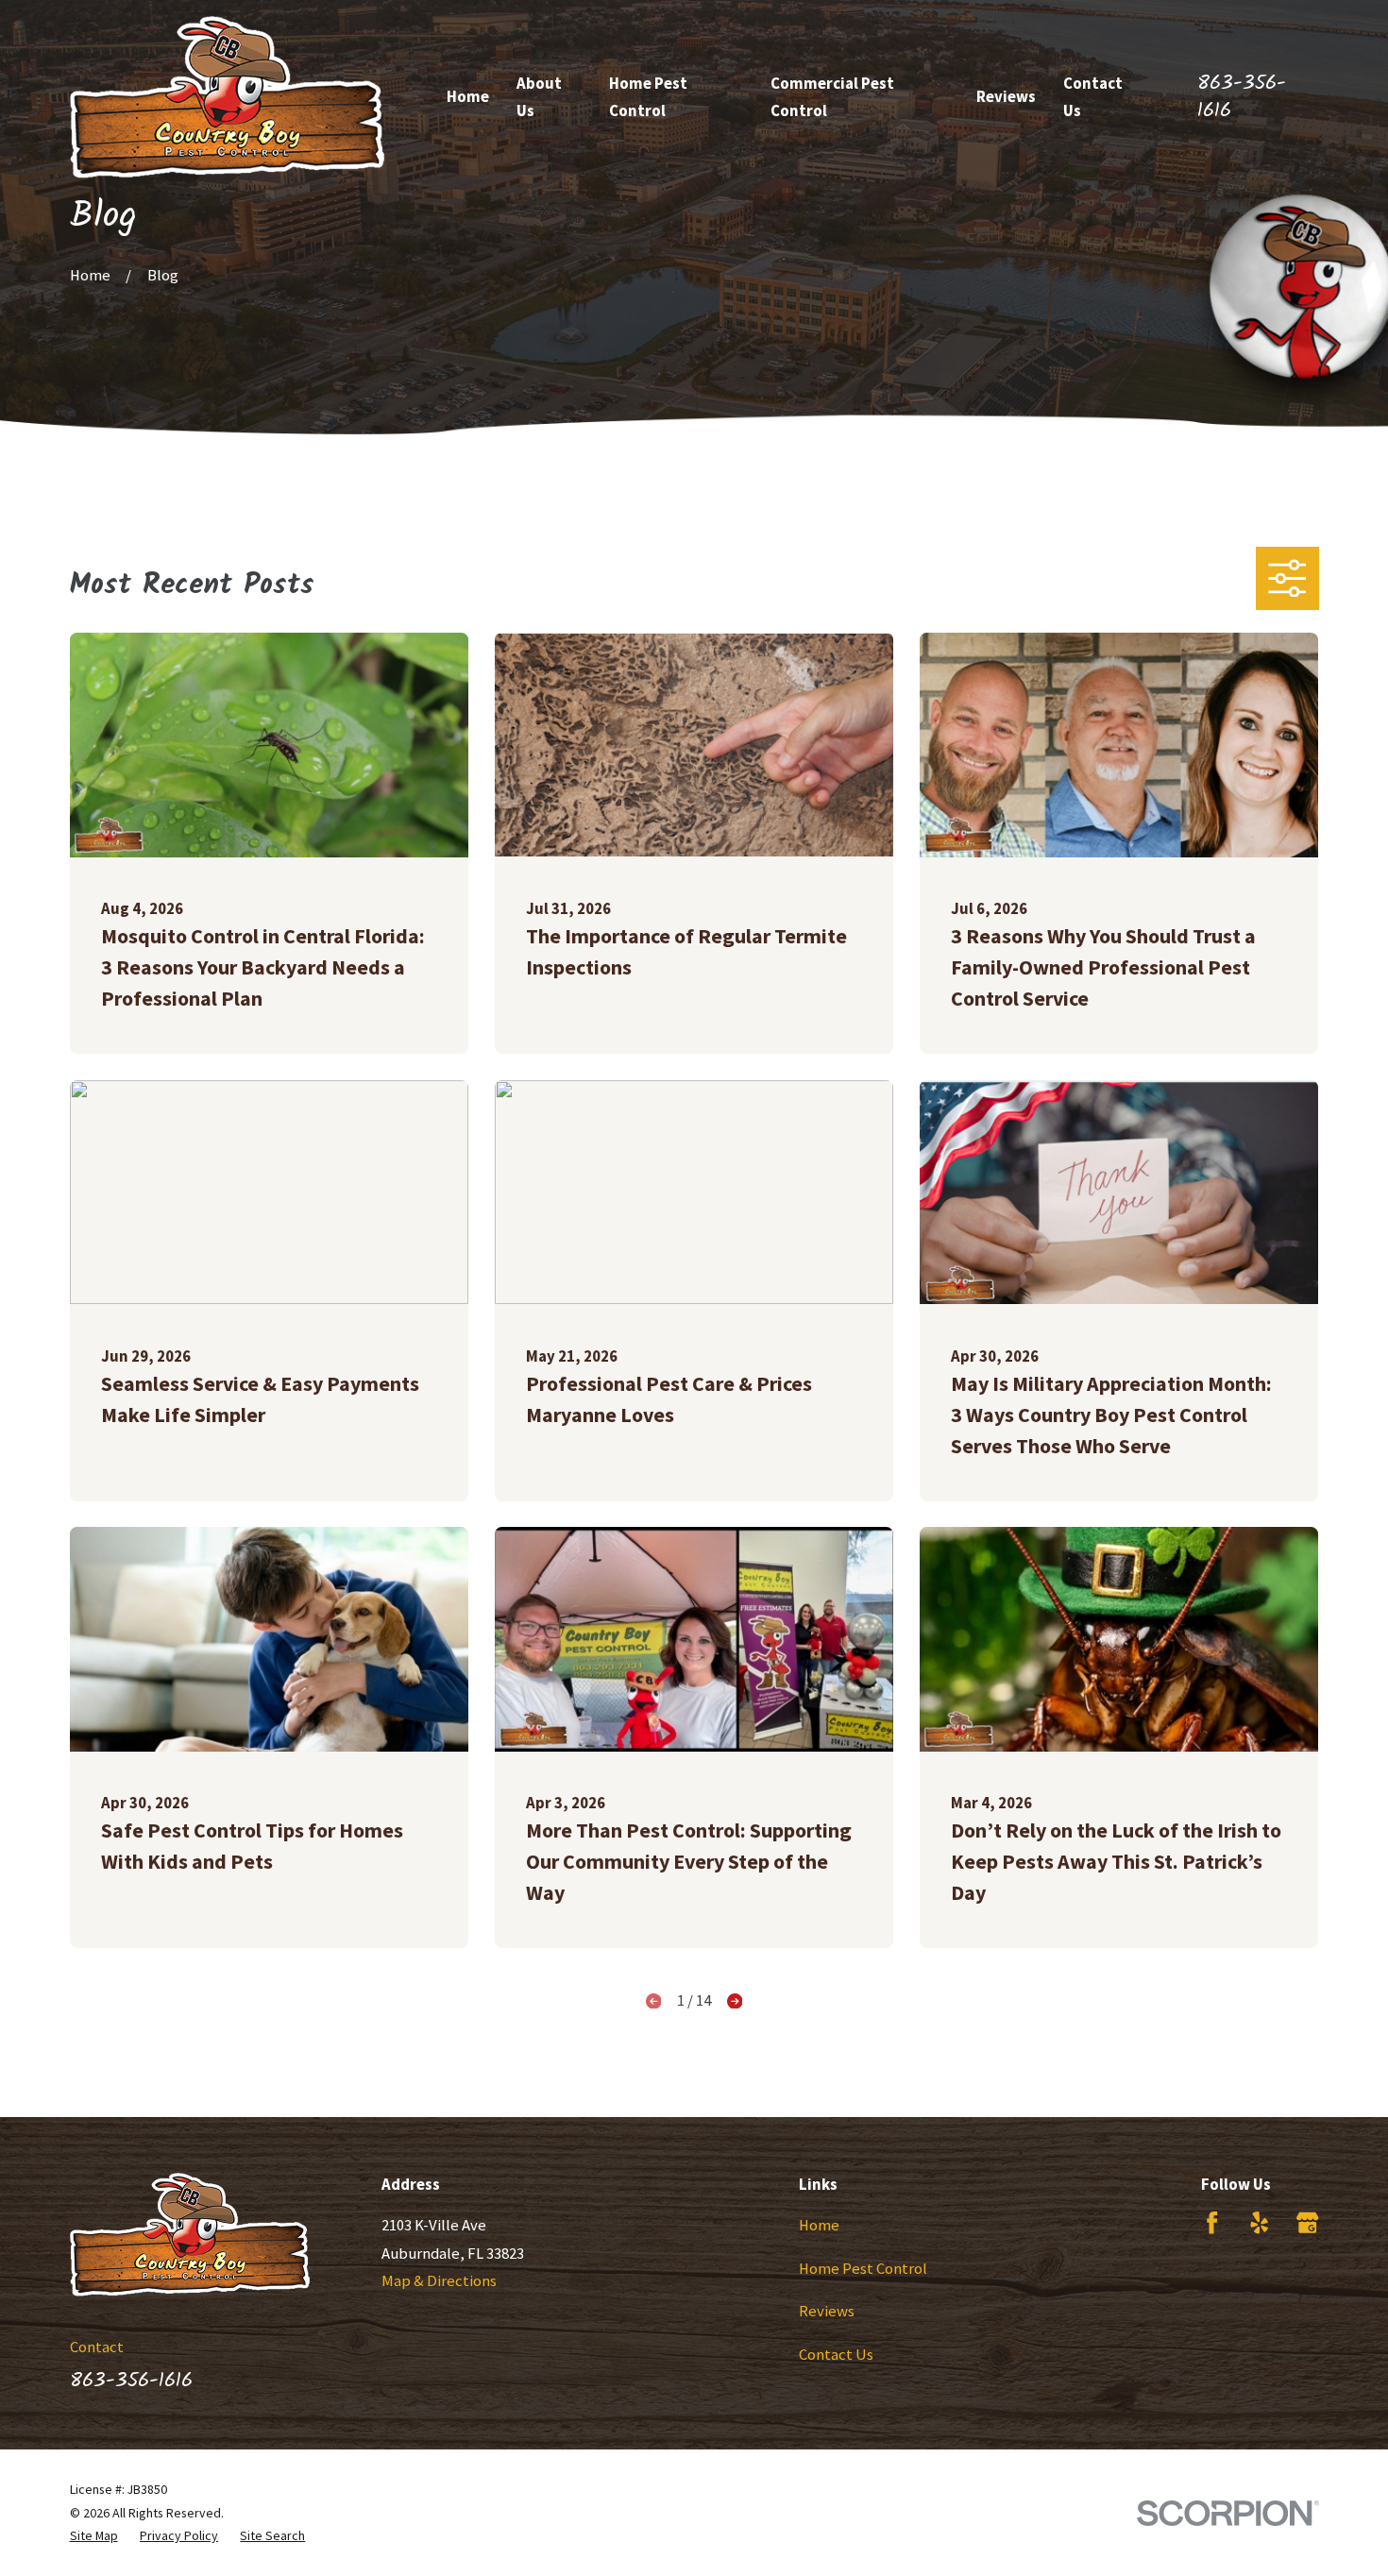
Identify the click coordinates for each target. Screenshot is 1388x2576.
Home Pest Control (863, 2269)
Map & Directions (439, 2281)
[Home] (228, 97)
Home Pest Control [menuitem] (648, 97)
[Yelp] (1259, 2222)
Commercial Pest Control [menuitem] (832, 97)
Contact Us (836, 2355)
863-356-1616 (1242, 97)
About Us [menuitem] (539, 97)
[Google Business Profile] (1307, 2222)
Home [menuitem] (468, 97)
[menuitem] (94, 2535)
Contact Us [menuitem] (1093, 97)
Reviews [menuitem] (1006, 97)
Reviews (827, 2311)
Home (819, 2225)
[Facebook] (1212, 2222)
